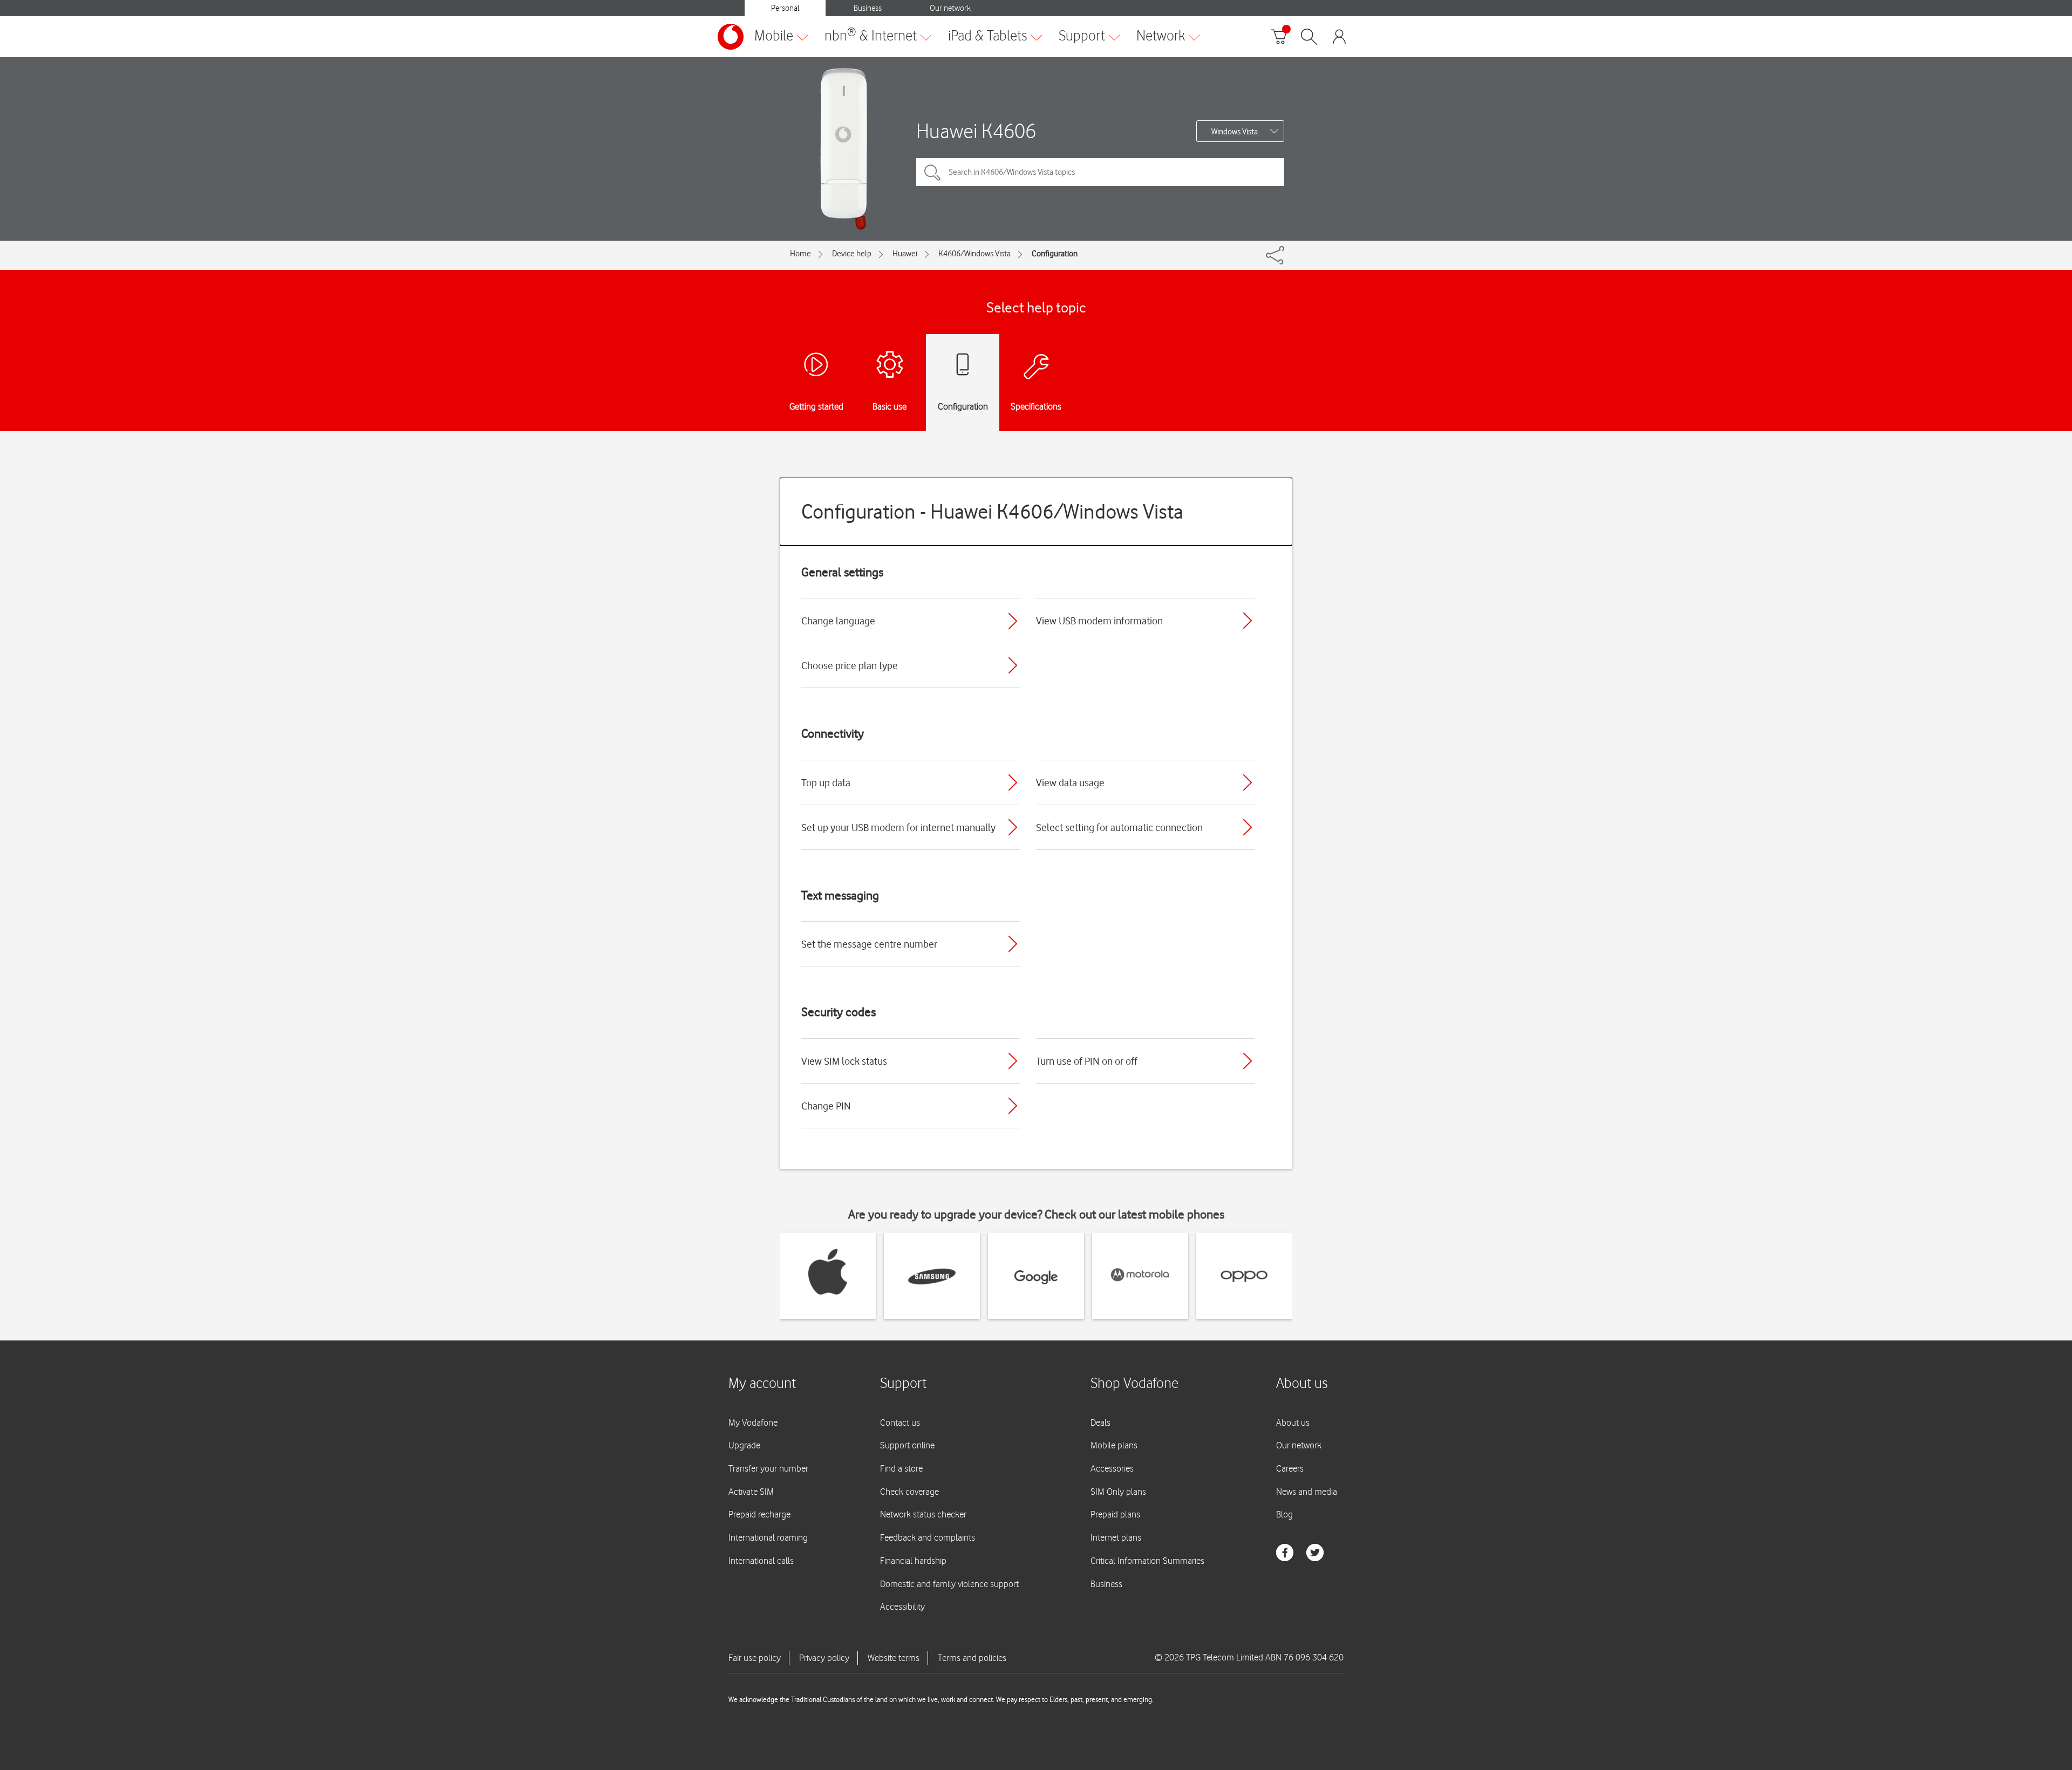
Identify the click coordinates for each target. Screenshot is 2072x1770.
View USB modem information (1099, 621)
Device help (852, 254)
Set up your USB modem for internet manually (898, 827)
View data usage (1070, 782)
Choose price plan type (850, 665)
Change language (838, 621)
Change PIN (826, 1106)
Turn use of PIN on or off (1087, 1061)
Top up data (826, 782)
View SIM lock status (844, 1061)
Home (800, 254)
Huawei (905, 254)
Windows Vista (1235, 132)
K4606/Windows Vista (974, 254)
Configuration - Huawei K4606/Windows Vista (992, 511)
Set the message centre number (869, 944)
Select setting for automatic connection (1119, 827)
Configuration (1055, 254)
